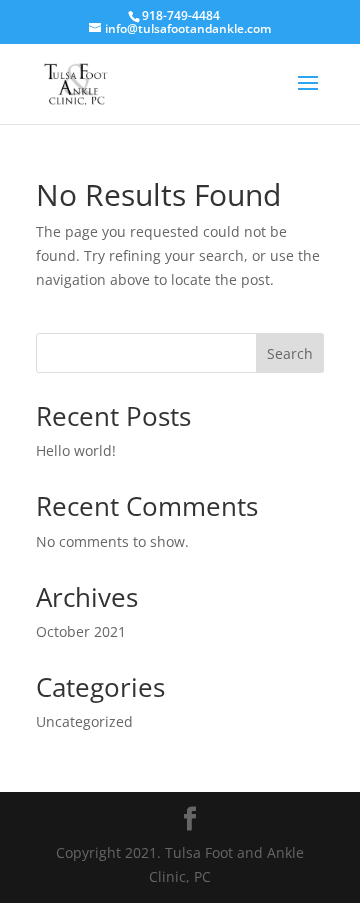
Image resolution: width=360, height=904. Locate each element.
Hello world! (76, 450)
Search (290, 353)
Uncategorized (84, 721)
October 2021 (81, 631)
